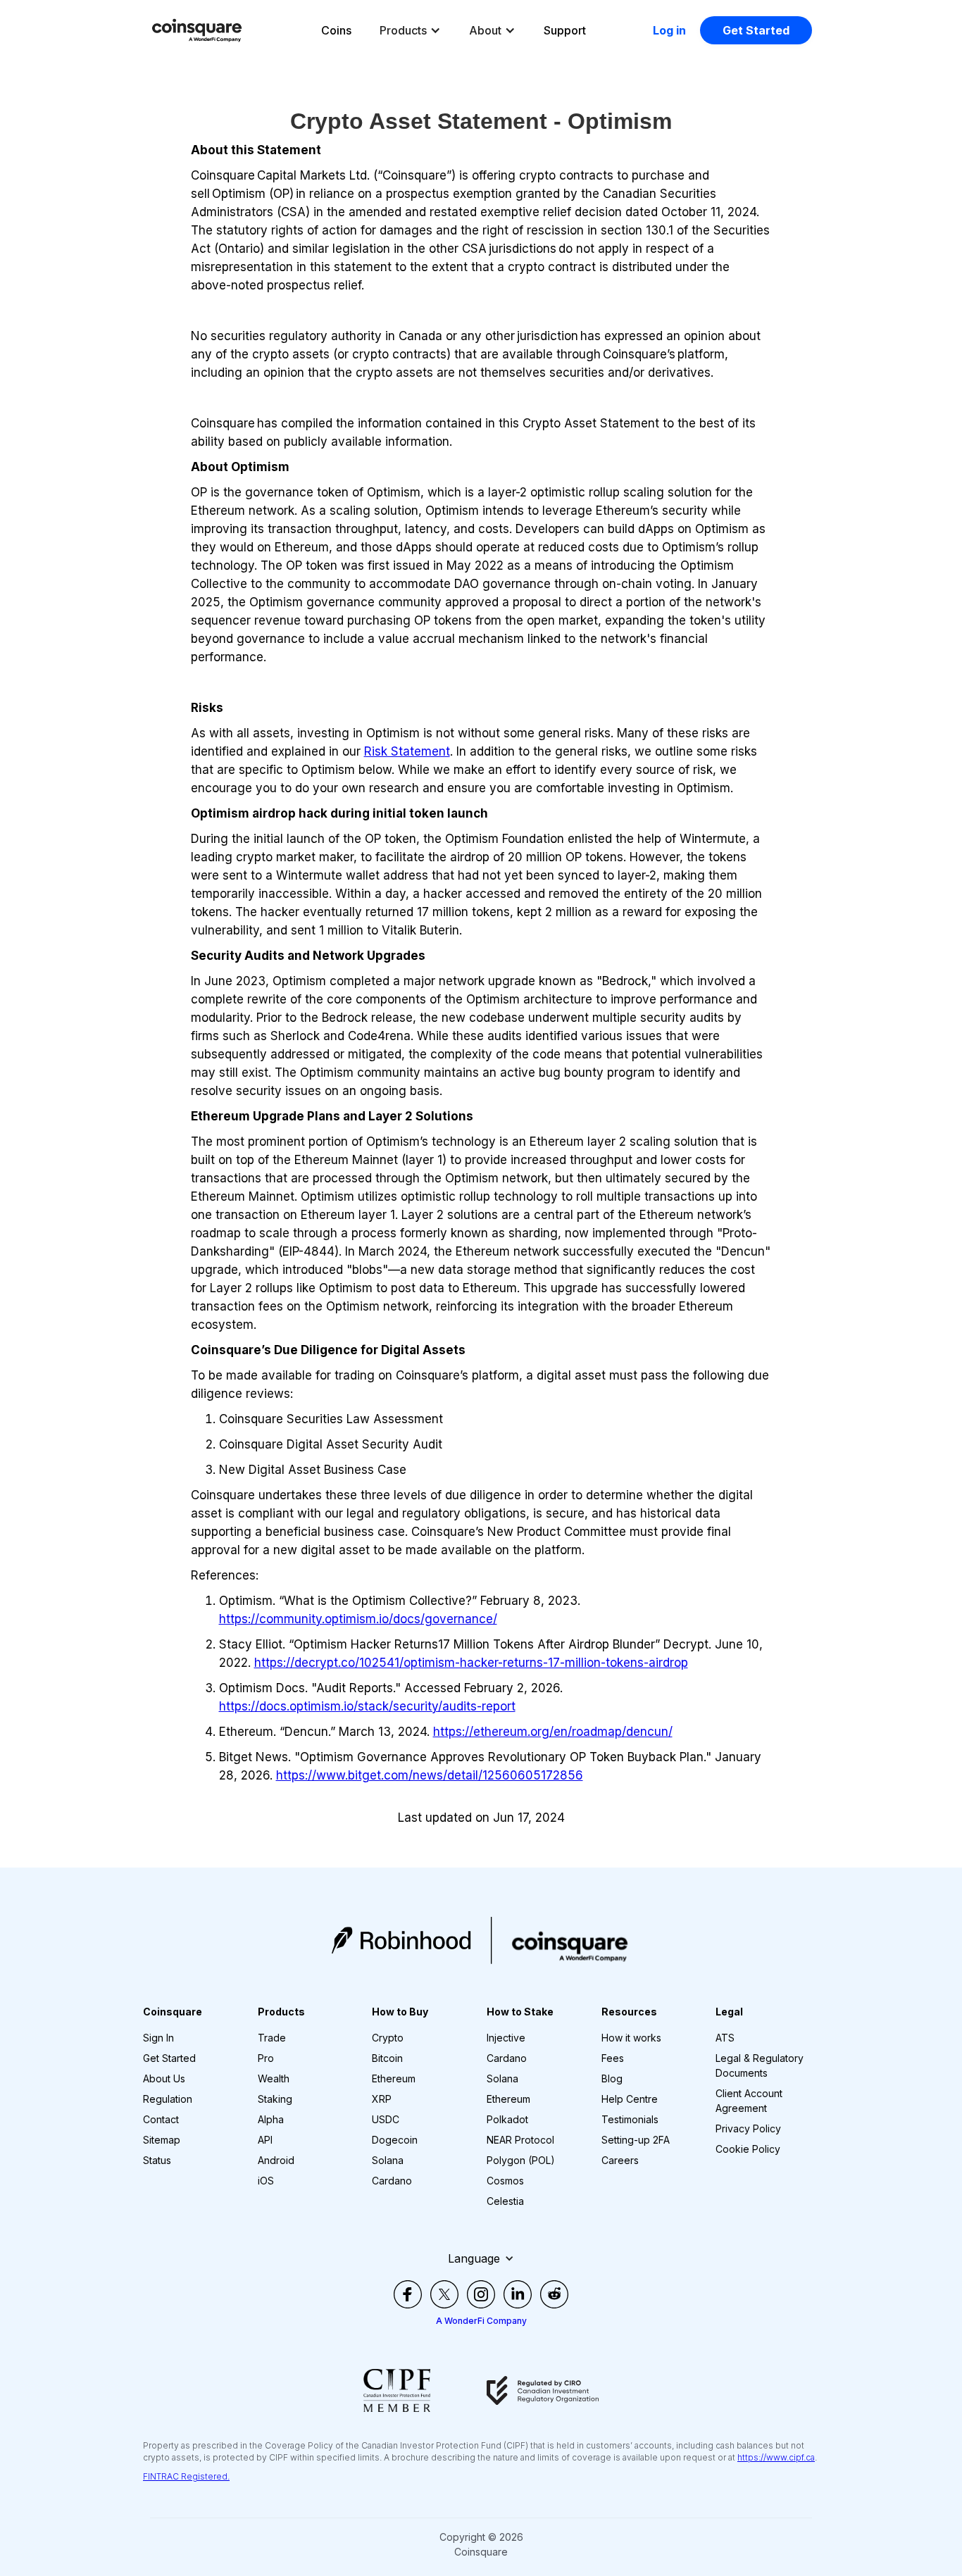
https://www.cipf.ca (776, 2457)
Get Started (756, 30)
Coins (336, 30)
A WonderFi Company (481, 2321)
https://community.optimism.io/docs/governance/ (358, 1619)
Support (565, 30)
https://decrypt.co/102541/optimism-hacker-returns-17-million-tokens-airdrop (471, 1663)
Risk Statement (407, 751)
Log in (669, 30)
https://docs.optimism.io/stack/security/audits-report (367, 1706)
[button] (410, 30)
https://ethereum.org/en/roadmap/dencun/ (553, 1732)
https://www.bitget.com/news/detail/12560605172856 (430, 1775)
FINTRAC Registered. (186, 2476)
